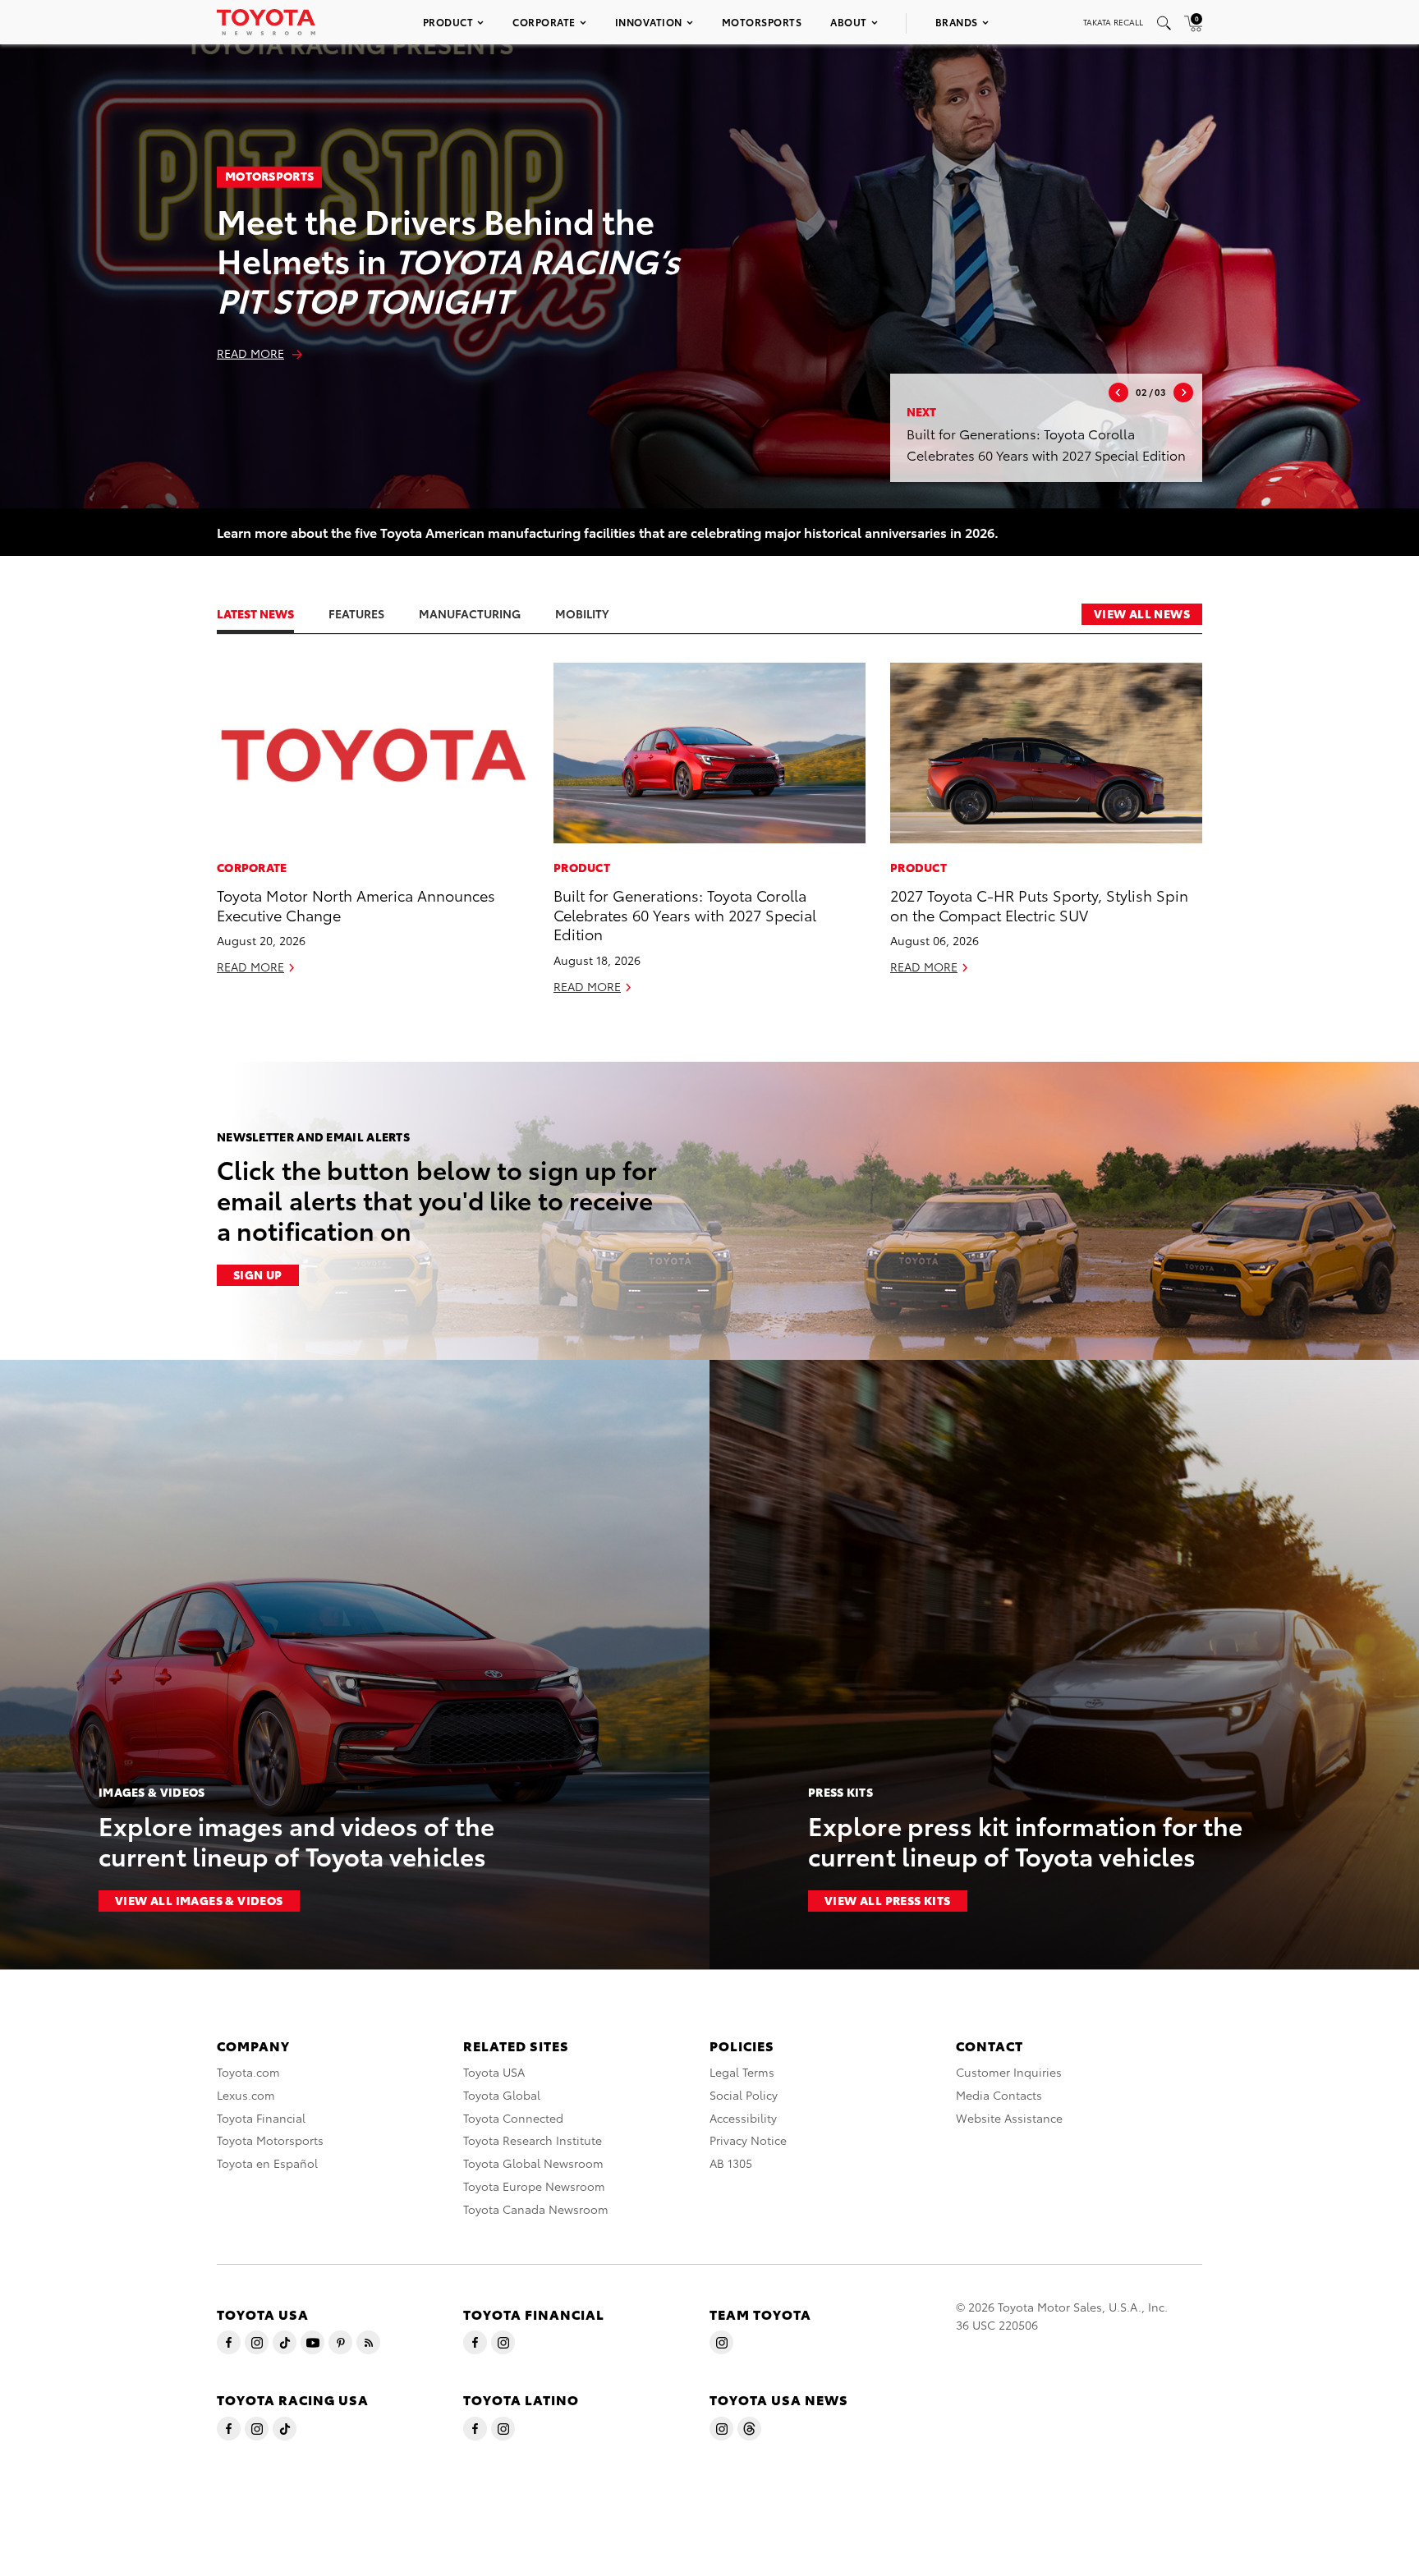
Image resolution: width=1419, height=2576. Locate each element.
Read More (250, 353)
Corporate (544, 22)
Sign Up (258, 1274)
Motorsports (762, 22)
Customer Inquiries (1009, 2072)
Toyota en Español (267, 2163)
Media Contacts (999, 2095)
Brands (957, 22)
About (849, 22)
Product (448, 22)
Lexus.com (246, 2095)
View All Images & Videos (199, 1900)
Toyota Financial (261, 2118)
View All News (1142, 613)
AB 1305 (731, 2163)
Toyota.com (248, 2072)
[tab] (272, 613)
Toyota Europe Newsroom (534, 2186)
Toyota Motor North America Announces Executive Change (356, 904)
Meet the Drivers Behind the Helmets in (448, 259)
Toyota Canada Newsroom (536, 2209)
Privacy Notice (748, 2140)
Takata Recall (1113, 22)
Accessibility (743, 2118)
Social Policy (744, 2095)
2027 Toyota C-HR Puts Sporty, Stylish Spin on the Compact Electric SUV (1039, 904)
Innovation (649, 22)
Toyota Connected (513, 2118)
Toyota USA (494, 2072)
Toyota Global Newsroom (533, 2163)
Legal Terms (742, 2072)
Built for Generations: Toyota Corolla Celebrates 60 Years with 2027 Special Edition (685, 914)
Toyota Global (502, 2095)
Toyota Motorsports (270, 2140)
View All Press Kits (888, 1900)
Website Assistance (1009, 2118)
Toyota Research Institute (533, 2140)
